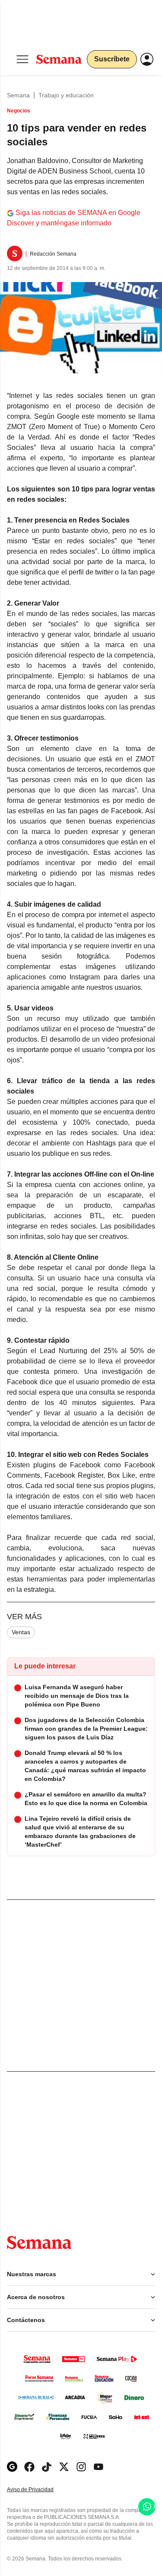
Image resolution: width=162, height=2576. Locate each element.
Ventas (21, 1632)
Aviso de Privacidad (39, 2490)
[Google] (12, 2467)
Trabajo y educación (66, 95)
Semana (18, 95)
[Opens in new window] (29, 2467)
